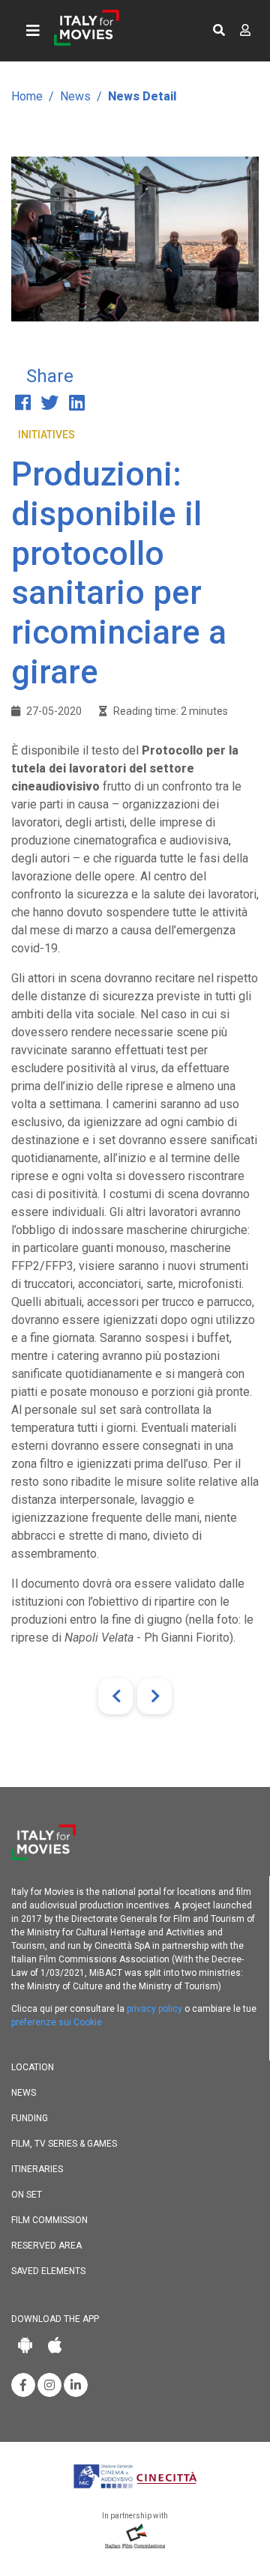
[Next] (154, 1696)
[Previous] (115, 1696)
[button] (219, 31)
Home (27, 96)
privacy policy (154, 2009)
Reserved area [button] (46, 2246)
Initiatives (46, 435)
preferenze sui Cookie (57, 2022)
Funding (30, 2118)
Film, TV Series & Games (64, 2144)
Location (33, 2067)
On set (27, 2195)
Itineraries (37, 2169)
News (75, 96)
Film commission (49, 2220)
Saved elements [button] (48, 2271)
